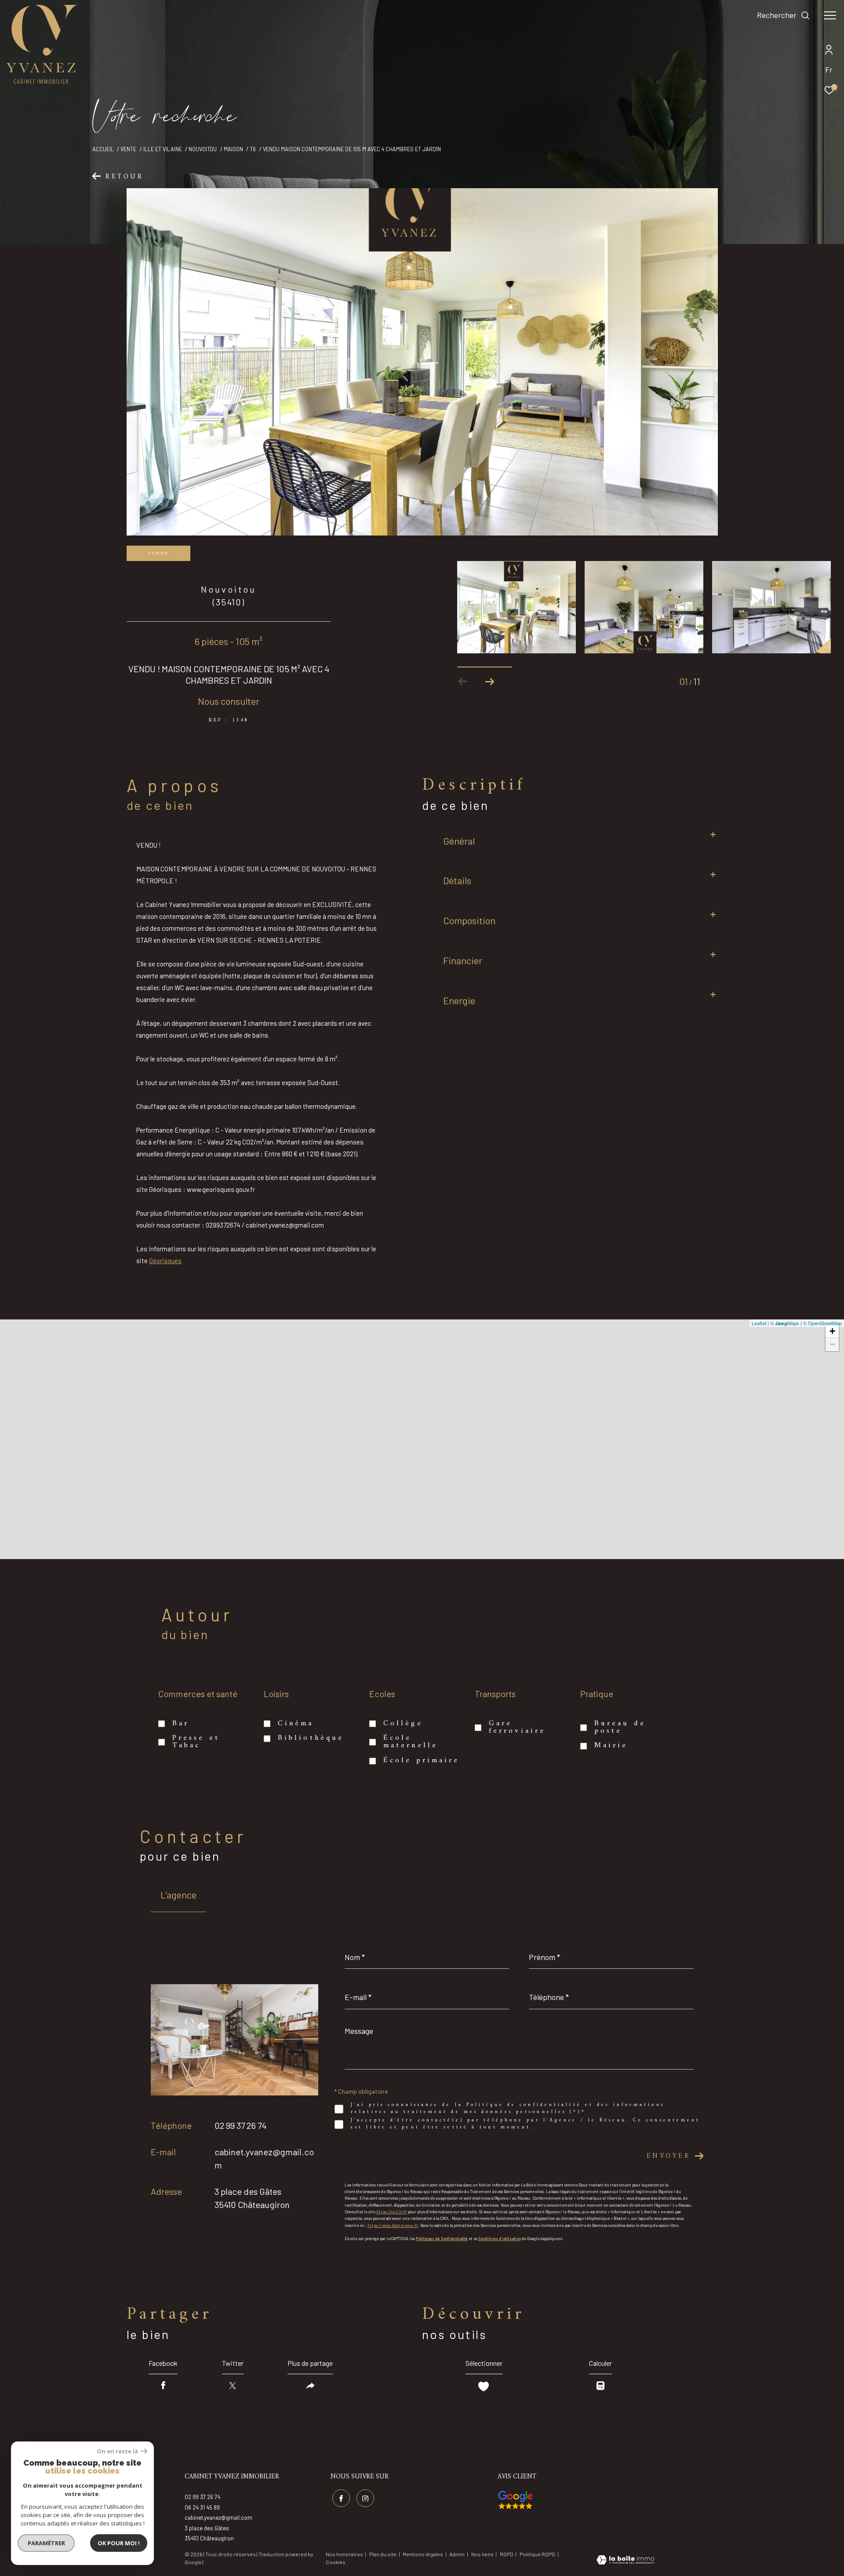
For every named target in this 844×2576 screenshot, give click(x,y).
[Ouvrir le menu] (830, 15)
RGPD (507, 2554)
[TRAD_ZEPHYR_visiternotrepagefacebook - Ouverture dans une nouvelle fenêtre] (341, 2498)
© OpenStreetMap (822, 1323)
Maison (233, 149)
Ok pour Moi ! (119, 2543)
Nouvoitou (203, 149)
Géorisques (165, 1261)
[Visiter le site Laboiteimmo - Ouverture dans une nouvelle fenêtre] (625, 2561)
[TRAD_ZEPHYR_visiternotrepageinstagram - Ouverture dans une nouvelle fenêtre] (365, 2498)
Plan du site (383, 2554)
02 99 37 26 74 (240, 2125)
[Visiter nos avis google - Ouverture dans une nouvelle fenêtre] (515, 2500)
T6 (253, 149)
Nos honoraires (344, 2554)
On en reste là (117, 2451)
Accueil (103, 149)
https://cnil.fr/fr (392, 2212)
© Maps (785, 1323)
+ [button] (832, 1331)
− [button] (832, 1344)
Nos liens (483, 2554)
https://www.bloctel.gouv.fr (393, 2225)
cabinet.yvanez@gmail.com (218, 2518)
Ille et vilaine (163, 149)
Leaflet (759, 1323)
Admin (457, 2554)
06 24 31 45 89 (202, 2507)
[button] (489, 681)
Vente (128, 149)
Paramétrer (46, 2543)
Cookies (336, 2562)
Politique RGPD (537, 2554)
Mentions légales (423, 2554)
